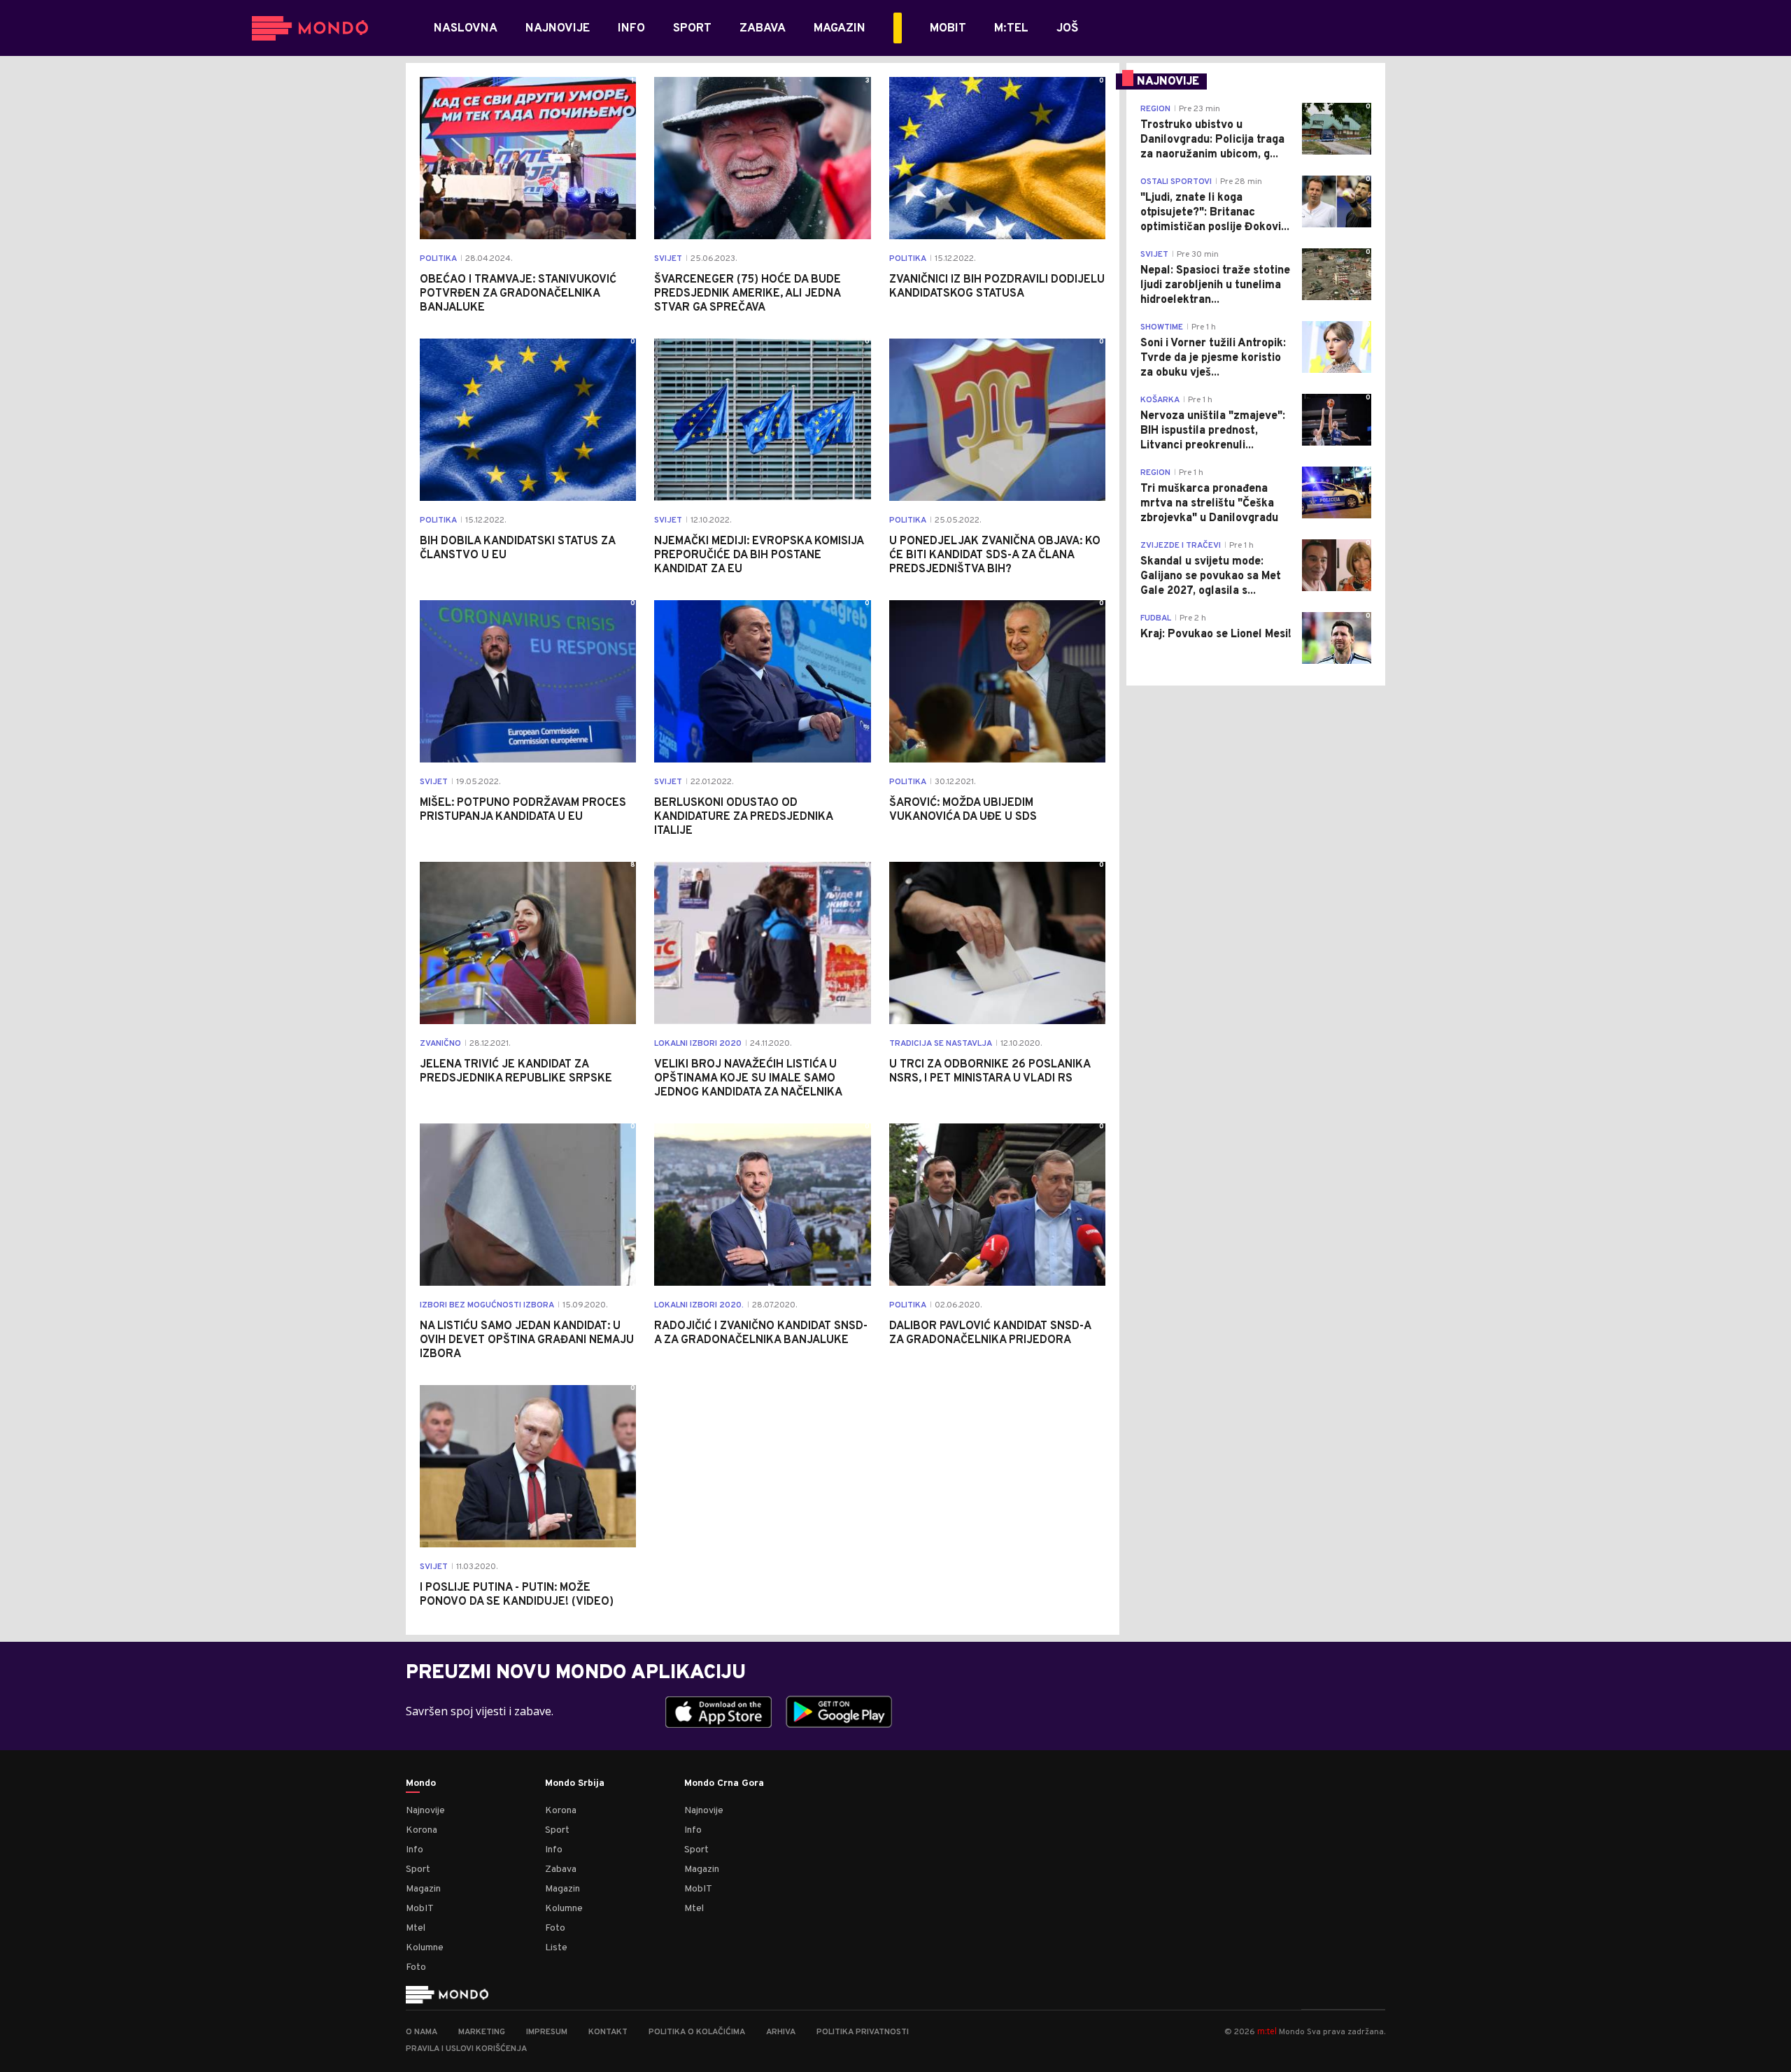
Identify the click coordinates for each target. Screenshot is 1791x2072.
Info (415, 1850)
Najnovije (425, 1811)
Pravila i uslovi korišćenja (466, 2049)
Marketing (482, 2032)
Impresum (547, 2032)
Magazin (423, 1889)
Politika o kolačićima (697, 2032)
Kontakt (608, 2032)
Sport (418, 1869)
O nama (422, 2032)
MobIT (420, 1909)
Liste (556, 1948)
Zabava (561, 1869)
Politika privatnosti (863, 2032)
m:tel (1267, 2031)
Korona (422, 1830)
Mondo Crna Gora (724, 1784)
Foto (416, 1967)
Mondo (421, 1784)
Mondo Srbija (575, 1784)
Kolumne (425, 1948)
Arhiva (781, 2032)
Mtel (416, 1928)
